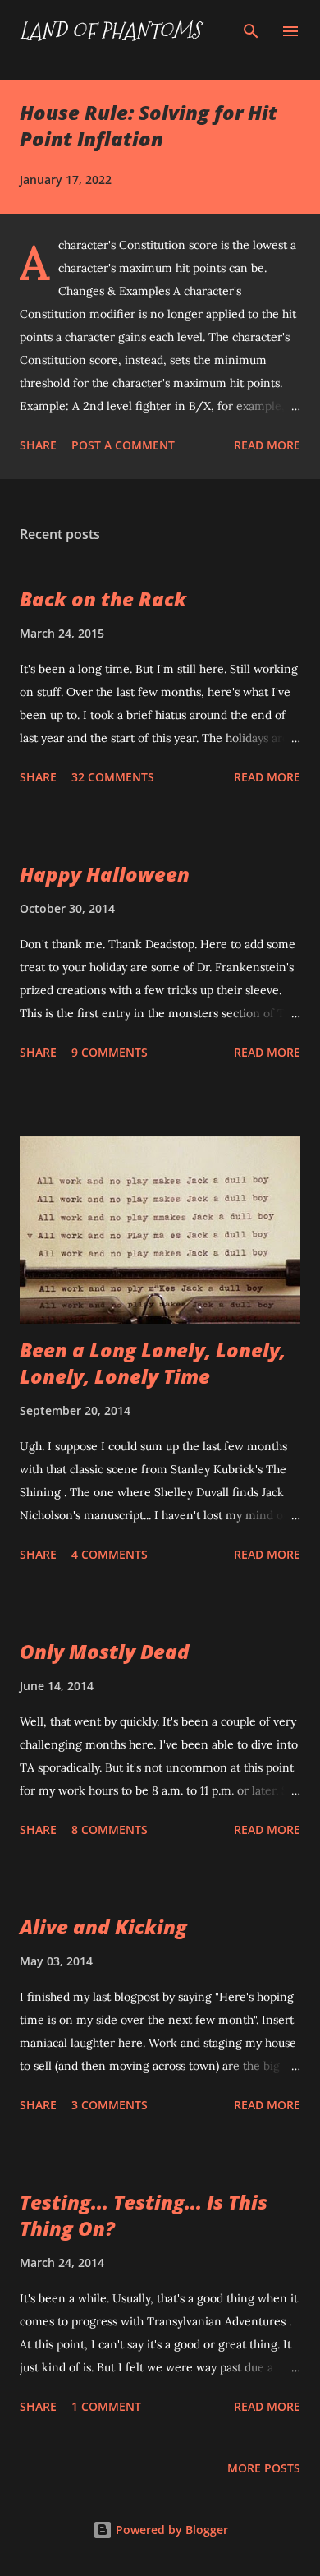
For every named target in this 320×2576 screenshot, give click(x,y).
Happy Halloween (105, 874)
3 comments (110, 2105)
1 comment (106, 2406)
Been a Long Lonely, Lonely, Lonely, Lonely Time (153, 1363)
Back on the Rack (103, 599)
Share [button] (38, 445)
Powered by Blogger (170, 2530)
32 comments (113, 777)
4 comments (110, 1554)
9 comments (110, 1052)
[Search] (251, 30)
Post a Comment (123, 445)
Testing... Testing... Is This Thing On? (144, 2215)
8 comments (110, 1829)
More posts (264, 2468)
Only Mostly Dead (105, 1651)
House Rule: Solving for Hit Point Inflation (149, 125)
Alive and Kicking (103, 1926)
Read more (267, 445)
